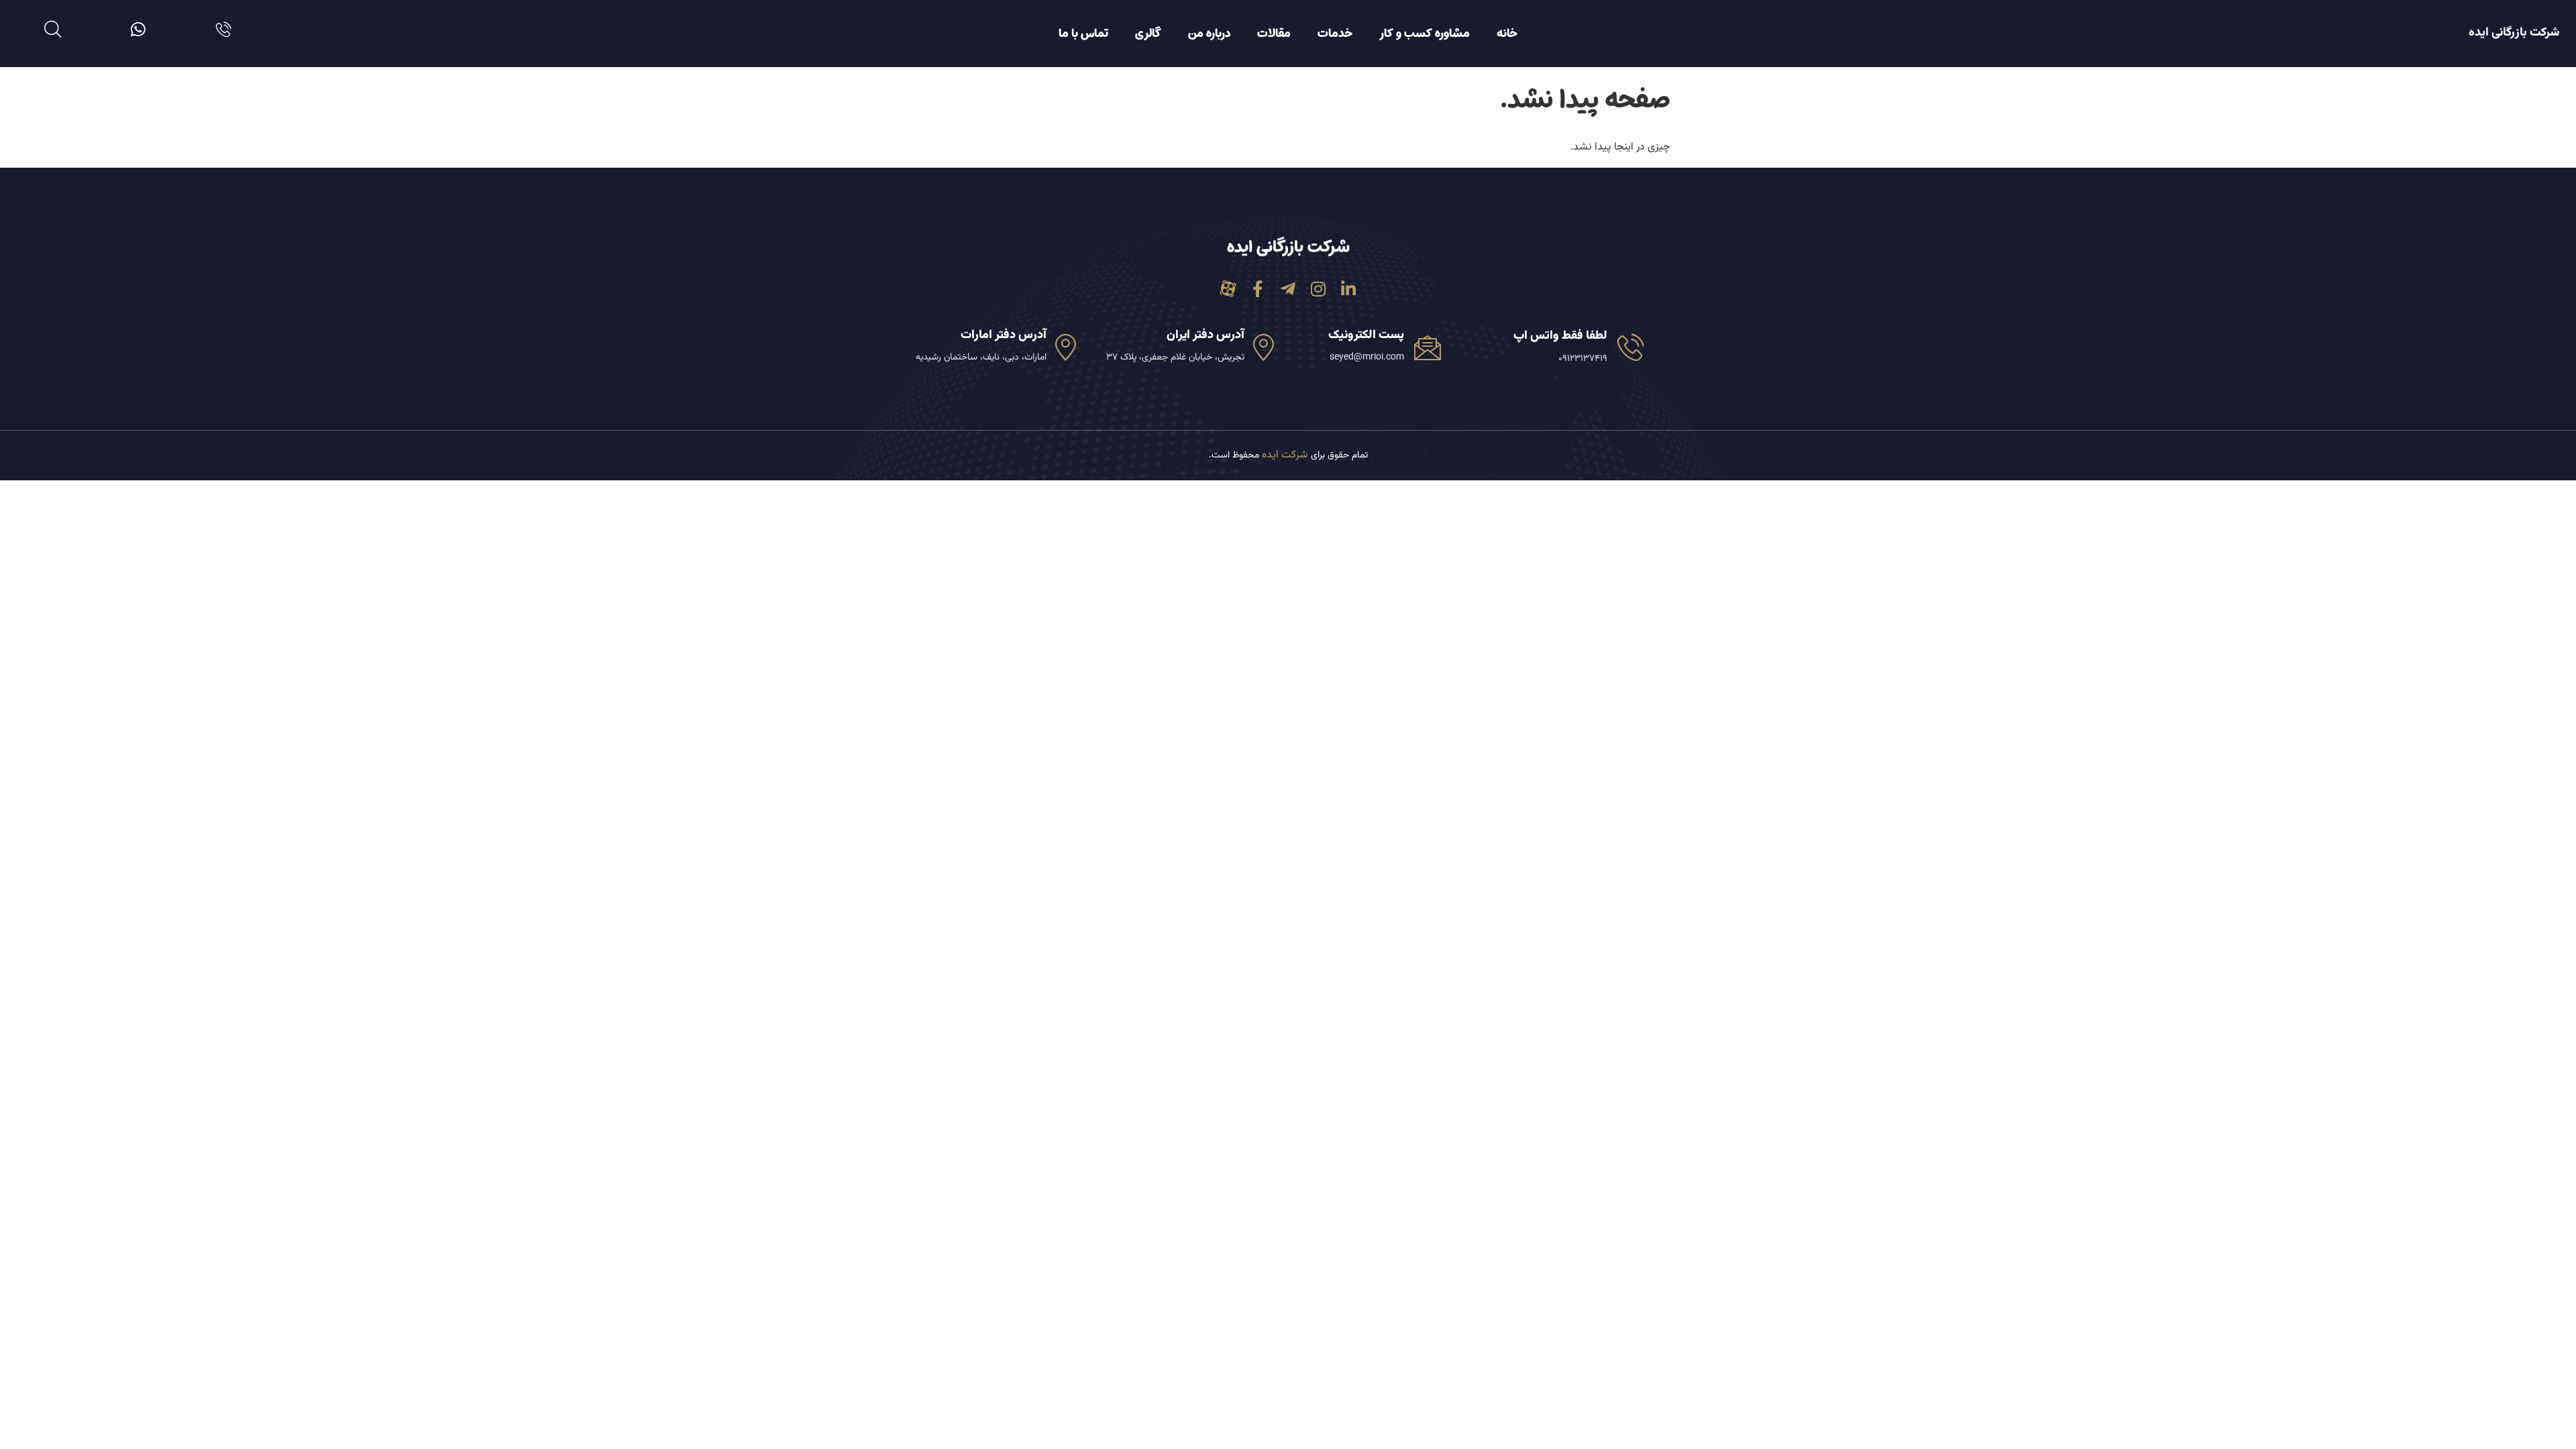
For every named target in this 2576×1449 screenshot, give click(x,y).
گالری (1148, 34)
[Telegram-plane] (1288, 289)
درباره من (1209, 34)
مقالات (1274, 34)
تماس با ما (1083, 34)
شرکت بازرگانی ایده (2514, 33)
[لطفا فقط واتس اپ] (1631, 347)
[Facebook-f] (1258, 289)
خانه (1507, 34)
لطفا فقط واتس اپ (1560, 336)
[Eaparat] (1228, 289)
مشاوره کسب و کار (1425, 34)
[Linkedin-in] (1349, 289)
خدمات (1335, 34)
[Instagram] (1319, 289)
